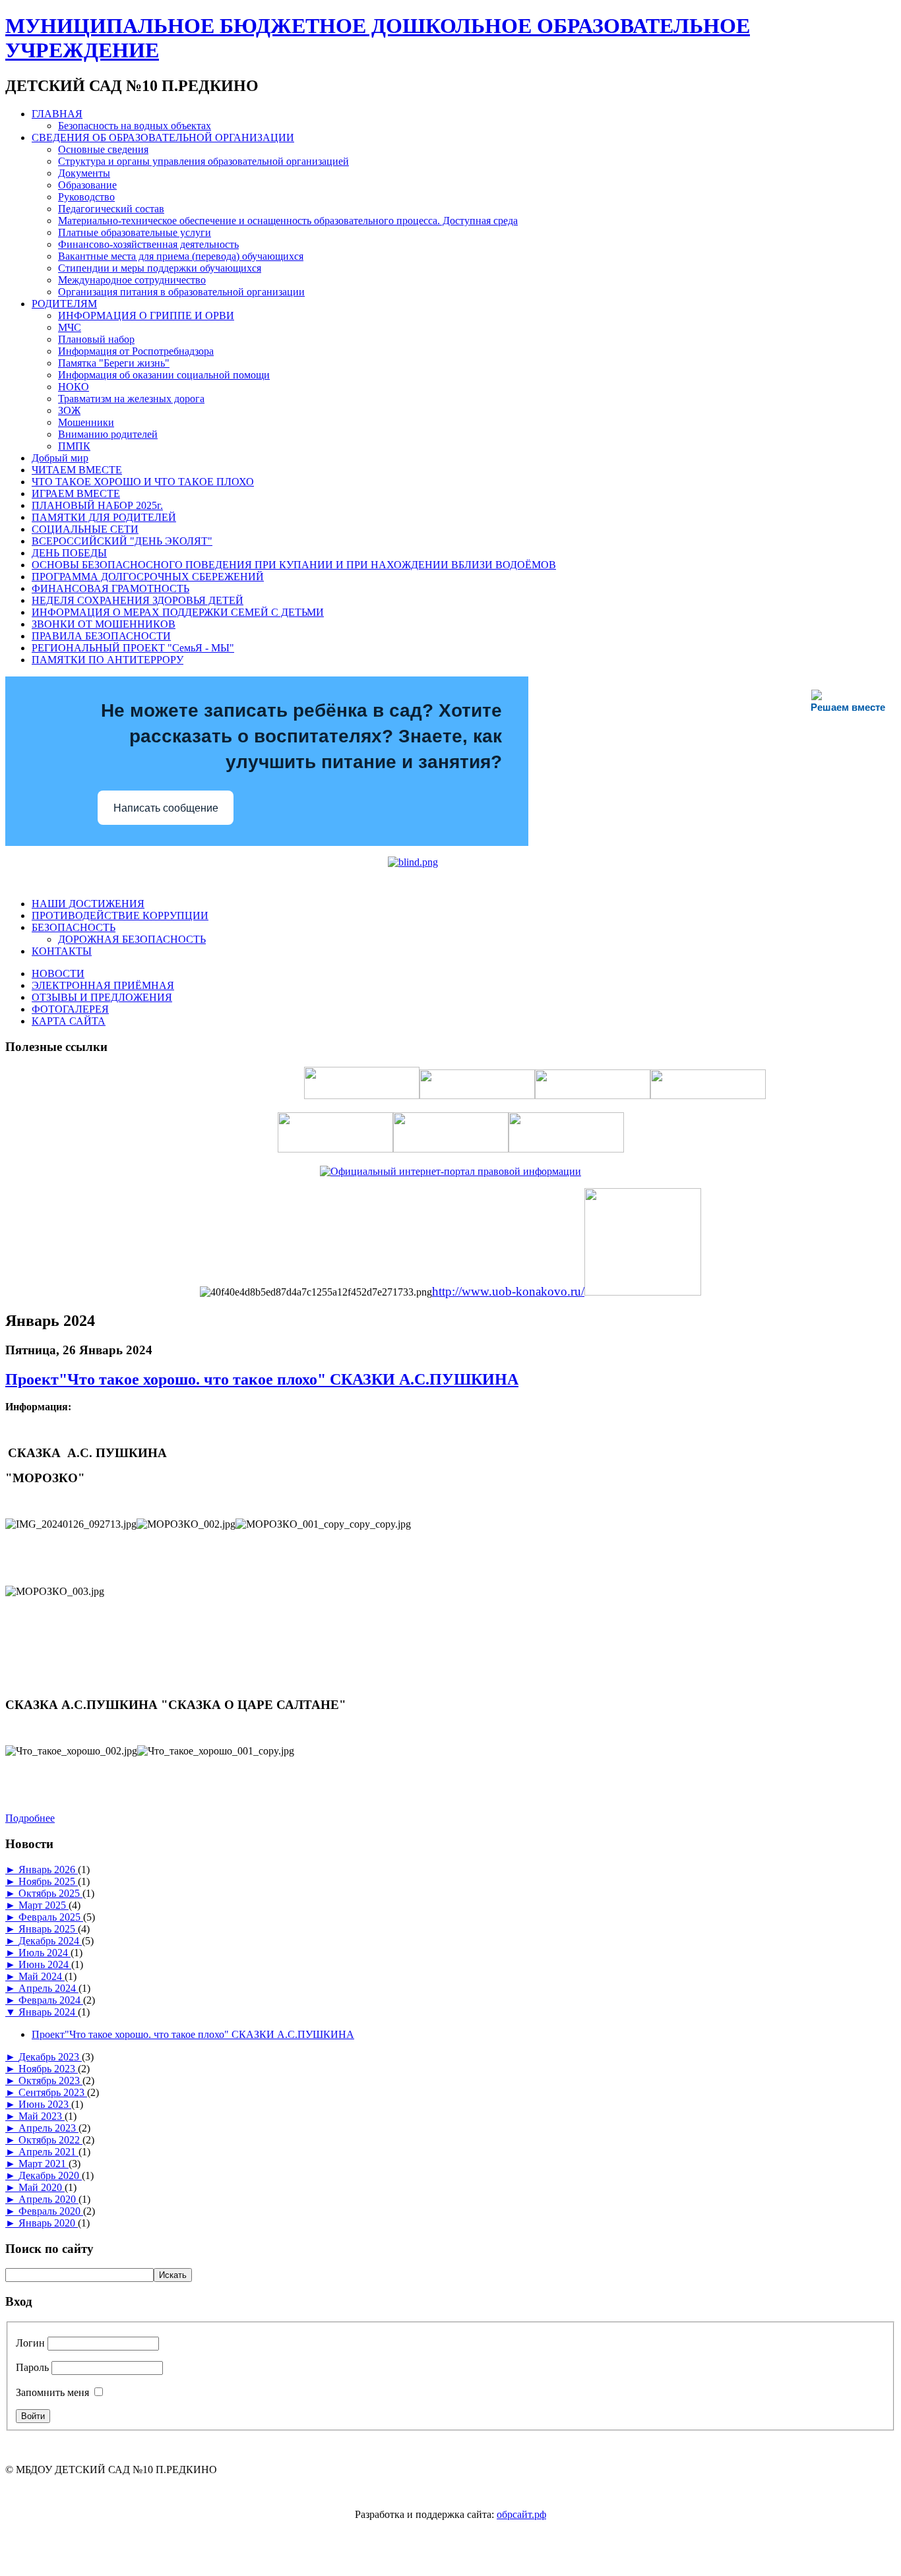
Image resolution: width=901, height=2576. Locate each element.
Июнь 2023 (45, 2104)
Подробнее (30, 1818)
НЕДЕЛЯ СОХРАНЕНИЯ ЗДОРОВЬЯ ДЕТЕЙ (138, 600)
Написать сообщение (166, 808)
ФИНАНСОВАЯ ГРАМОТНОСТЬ (110, 588)
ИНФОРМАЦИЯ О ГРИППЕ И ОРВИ (146, 315)
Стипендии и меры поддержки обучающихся (160, 268)
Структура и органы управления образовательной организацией (203, 161)
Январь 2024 (48, 2012)
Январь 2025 (48, 1929)
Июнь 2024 (45, 1964)
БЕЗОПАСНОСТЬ (74, 927)
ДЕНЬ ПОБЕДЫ (69, 553)
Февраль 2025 (51, 1917)
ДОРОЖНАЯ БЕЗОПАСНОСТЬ (132, 939)
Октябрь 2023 (50, 2081)
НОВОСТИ (58, 973)
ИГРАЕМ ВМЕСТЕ (76, 494)
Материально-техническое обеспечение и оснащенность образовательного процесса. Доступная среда (288, 221)
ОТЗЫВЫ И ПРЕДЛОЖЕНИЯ (102, 997)
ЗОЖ (69, 410)
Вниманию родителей (108, 434)
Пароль (32, 2367)
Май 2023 (42, 2116)
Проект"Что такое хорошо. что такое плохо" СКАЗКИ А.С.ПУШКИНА (262, 1379)
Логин (30, 2343)
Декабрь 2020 (50, 2175)
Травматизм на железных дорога (131, 399)
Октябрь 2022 (50, 2140)
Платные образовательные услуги (135, 232)
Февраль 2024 (51, 2000)
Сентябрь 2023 (53, 2092)
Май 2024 (42, 1976)
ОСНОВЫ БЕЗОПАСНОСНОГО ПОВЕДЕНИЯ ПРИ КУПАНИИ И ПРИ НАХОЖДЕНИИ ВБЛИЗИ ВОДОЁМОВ (294, 565)
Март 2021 (44, 2164)
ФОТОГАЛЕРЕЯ (70, 1009)
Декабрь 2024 (50, 1941)
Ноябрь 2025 (48, 1881)
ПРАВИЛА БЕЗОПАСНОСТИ (101, 636)
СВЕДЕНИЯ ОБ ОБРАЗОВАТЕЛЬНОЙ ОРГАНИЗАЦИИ (163, 137)
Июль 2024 (45, 1953)
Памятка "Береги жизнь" (114, 363)
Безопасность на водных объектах (135, 126)
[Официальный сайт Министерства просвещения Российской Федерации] (643, 1292)
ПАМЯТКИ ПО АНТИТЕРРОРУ (108, 660)
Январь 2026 (48, 1870)
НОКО (74, 387)
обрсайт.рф (521, 2514)
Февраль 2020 (51, 2211)
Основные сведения (103, 149)
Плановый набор (96, 339)
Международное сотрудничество (132, 280)
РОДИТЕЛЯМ (64, 304)
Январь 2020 (48, 2223)
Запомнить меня (52, 2392)
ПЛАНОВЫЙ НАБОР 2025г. (97, 505)
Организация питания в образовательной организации (181, 292)
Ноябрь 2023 (48, 2069)
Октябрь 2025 (50, 1893)
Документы (84, 173)
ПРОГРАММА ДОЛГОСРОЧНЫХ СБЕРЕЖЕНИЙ (148, 577)
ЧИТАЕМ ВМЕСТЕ (77, 470)
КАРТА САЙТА (69, 1021)
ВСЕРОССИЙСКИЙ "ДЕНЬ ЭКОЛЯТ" (122, 541)
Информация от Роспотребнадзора (136, 351)
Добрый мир (60, 458)
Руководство (86, 197)
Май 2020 (42, 2187)
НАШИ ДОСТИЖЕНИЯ (88, 904)
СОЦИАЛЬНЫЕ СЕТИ (85, 529)
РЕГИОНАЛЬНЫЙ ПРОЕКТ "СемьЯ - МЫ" (133, 648)
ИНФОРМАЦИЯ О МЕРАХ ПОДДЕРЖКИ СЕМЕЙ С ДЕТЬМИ (178, 612)
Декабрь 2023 (50, 2057)
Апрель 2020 (48, 2199)
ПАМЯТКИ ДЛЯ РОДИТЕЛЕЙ (104, 517)
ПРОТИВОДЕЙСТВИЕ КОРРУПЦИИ (120, 915)
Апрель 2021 (48, 2152)
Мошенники (86, 422)
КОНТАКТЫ (62, 951)
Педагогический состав (111, 209)
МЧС (70, 327)
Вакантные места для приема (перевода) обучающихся (181, 256)
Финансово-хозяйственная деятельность (148, 244)
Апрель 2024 (48, 1988)
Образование (87, 185)
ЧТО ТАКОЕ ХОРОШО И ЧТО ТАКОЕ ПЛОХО (143, 482)
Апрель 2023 (48, 2128)
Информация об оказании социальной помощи (164, 375)
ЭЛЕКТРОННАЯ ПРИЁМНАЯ (103, 985)
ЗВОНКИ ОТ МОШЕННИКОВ (104, 624)
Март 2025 (44, 1905)
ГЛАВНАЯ (57, 114)
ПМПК (74, 446)
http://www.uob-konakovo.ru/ (508, 1291)
